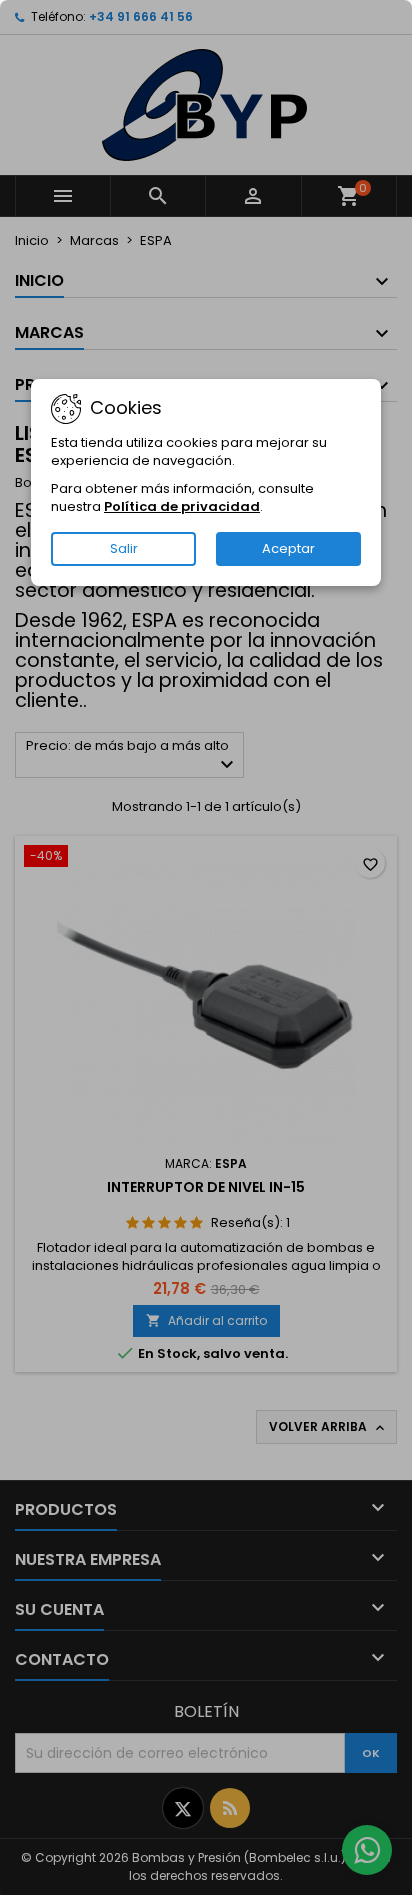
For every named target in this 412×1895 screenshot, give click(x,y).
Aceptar (288, 548)
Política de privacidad (182, 506)
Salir (124, 548)
